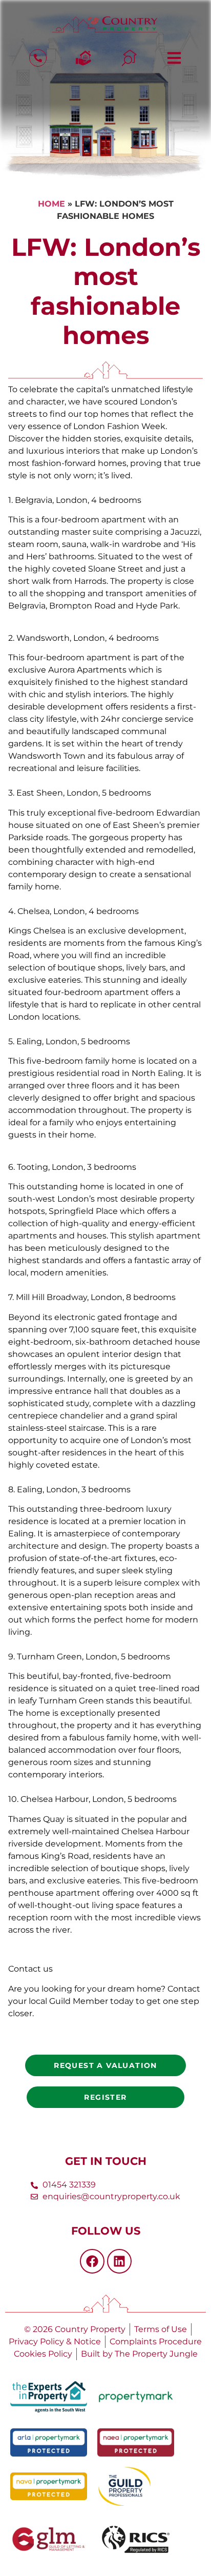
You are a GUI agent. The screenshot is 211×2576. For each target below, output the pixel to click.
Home (51, 204)
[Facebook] (92, 2261)
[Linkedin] (119, 2261)
